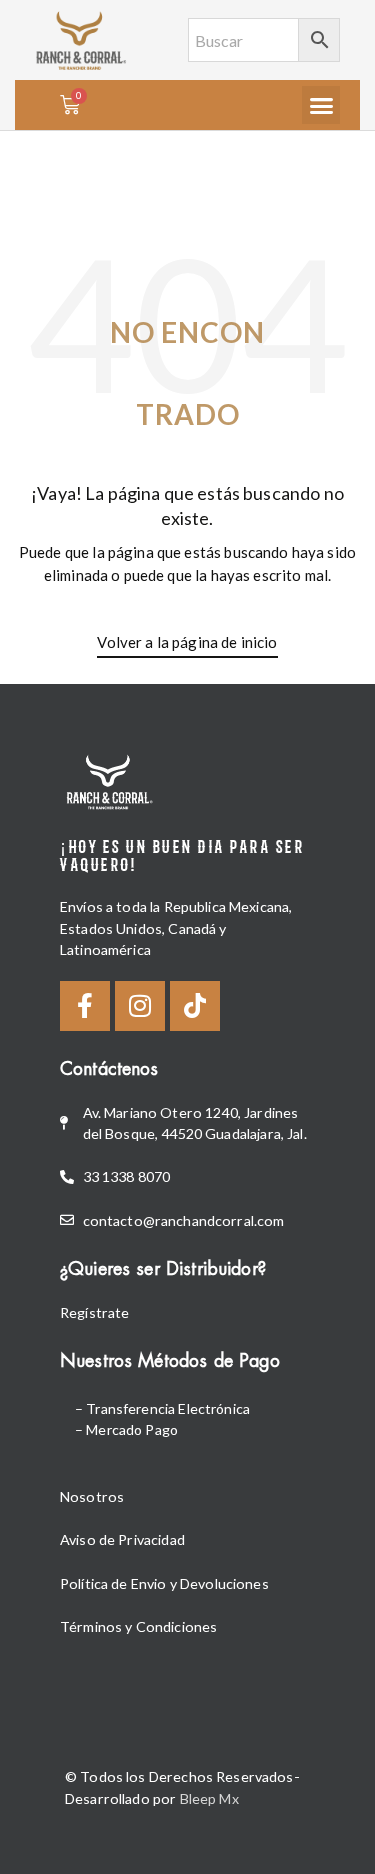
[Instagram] (140, 1006)
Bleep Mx (209, 1798)
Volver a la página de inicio (187, 642)
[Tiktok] (195, 1006)
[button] (321, 105)
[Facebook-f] (85, 1006)
